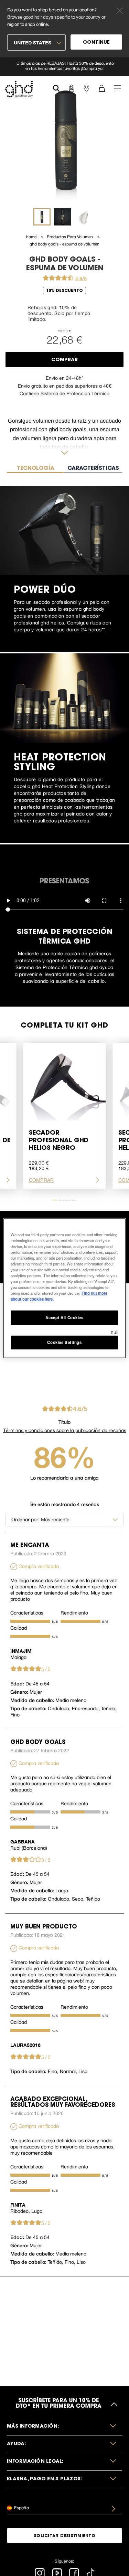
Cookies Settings (64, 1342)
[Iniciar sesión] (71, 88)
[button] (64, 2427)
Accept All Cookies (64, 1317)
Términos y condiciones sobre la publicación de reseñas (65, 1430)
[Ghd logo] (19, 89)
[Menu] (117, 88)
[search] (56, 88)
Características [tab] (93, 469)
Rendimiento (74, 1613)
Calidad (19, 1628)
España (21, 2508)
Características (27, 1613)
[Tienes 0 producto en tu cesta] (101, 88)
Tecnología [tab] (36, 469)
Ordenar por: (25, 1520)
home (32, 237)
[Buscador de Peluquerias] (86, 88)
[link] (64, 66)
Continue (96, 43)
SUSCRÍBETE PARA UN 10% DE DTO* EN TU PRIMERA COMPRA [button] (58, 2404)
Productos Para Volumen (70, 237)
